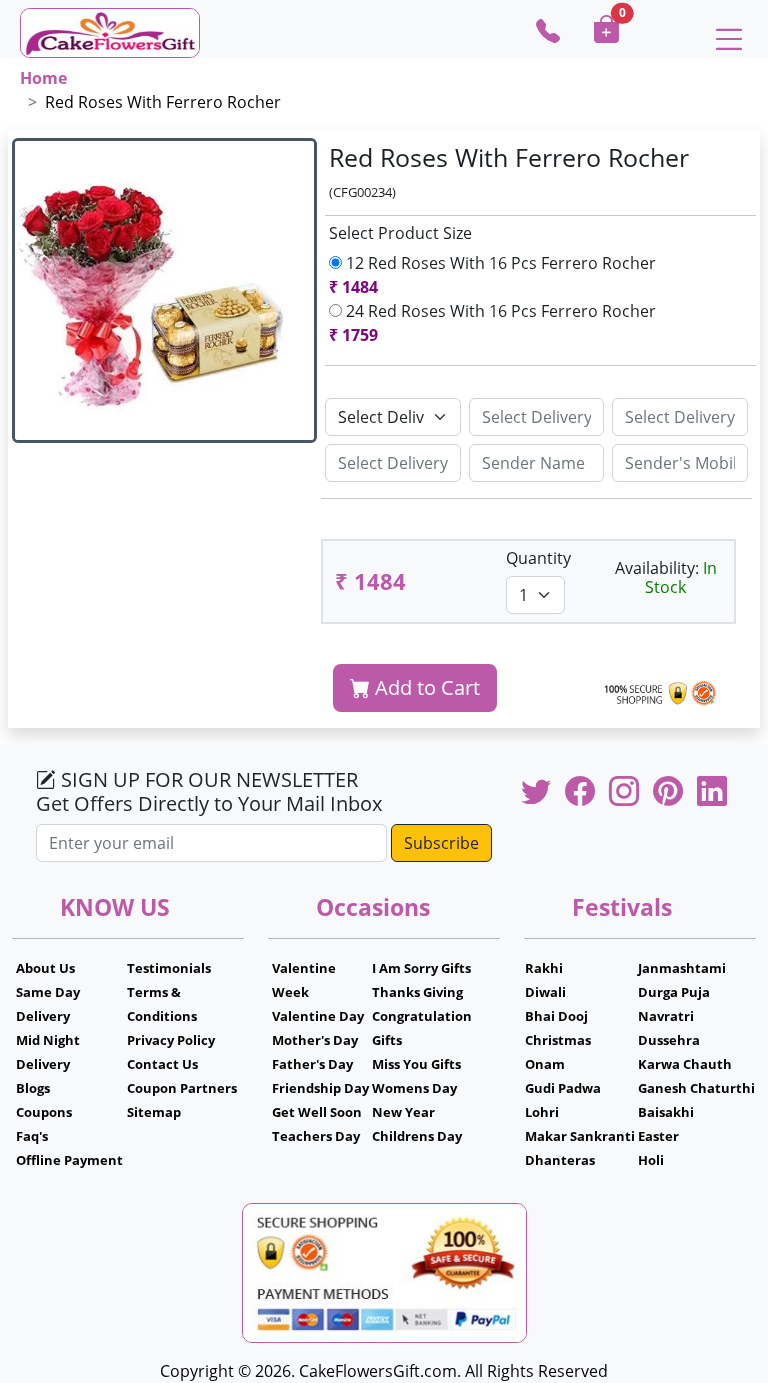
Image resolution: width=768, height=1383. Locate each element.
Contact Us (162, 1064)
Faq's (32, 1136)
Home (43, 78)
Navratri (666, 1016)
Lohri (542, 1112)
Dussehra (669, 1040)
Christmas (558, 1040)
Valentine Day (318, 1016)
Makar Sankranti (580, 1136)
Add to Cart (425, 687)
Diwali (545, 992)
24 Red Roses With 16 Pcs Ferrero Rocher (496, 323)
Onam (545, 1064)
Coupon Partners (182, 1088)
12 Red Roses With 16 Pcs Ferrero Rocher (496, 275)
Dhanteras (560, 1160)
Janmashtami (682, 968)
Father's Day (312, 1064)
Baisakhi (666, 1112)
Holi (651, 1160)
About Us (45, 968)
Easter (658, 1136)
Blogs (33, 1088)
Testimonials (169, 968)
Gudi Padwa (563, 1088)
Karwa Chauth (685, 1064)
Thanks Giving (417, 992)
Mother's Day (315, 1040)
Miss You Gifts (416, 1064)
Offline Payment (69, 1160)
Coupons (44, 1112)
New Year (403, 1112)
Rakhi (544, 968)
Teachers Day (316, 1136)
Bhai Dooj (556, 1016)
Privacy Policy (171, 1040)
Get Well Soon (317, 1112)
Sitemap (154, 1112)
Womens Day (414, 1088)
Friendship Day (320, 1088)
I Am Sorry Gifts (421, 968)
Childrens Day (417, 1136)
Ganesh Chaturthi (696, 1088)
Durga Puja (674, 992)
